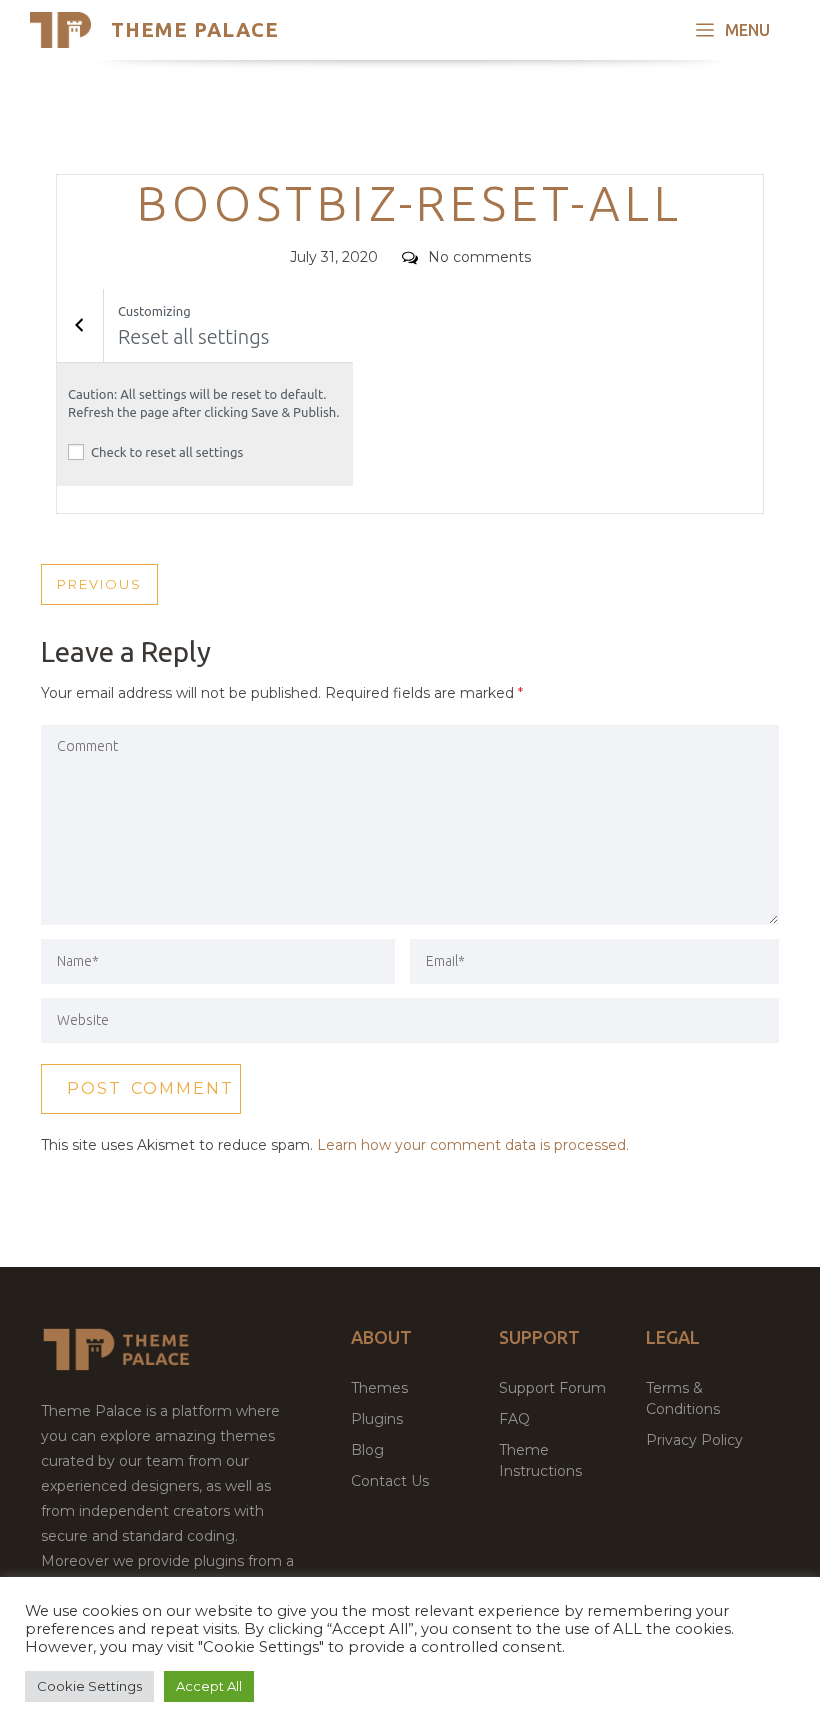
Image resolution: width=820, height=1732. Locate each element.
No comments (479, 257)
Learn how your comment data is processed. (473, 1145)
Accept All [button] (209, 1686)
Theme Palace (195, 29)
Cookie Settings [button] (89, 1686)
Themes (379, 1388)
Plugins (377, 1419)
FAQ (514, 1419)
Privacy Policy (694, 1440)
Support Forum (552, 1388)
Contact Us (390, 1481)
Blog (367, 1450)
